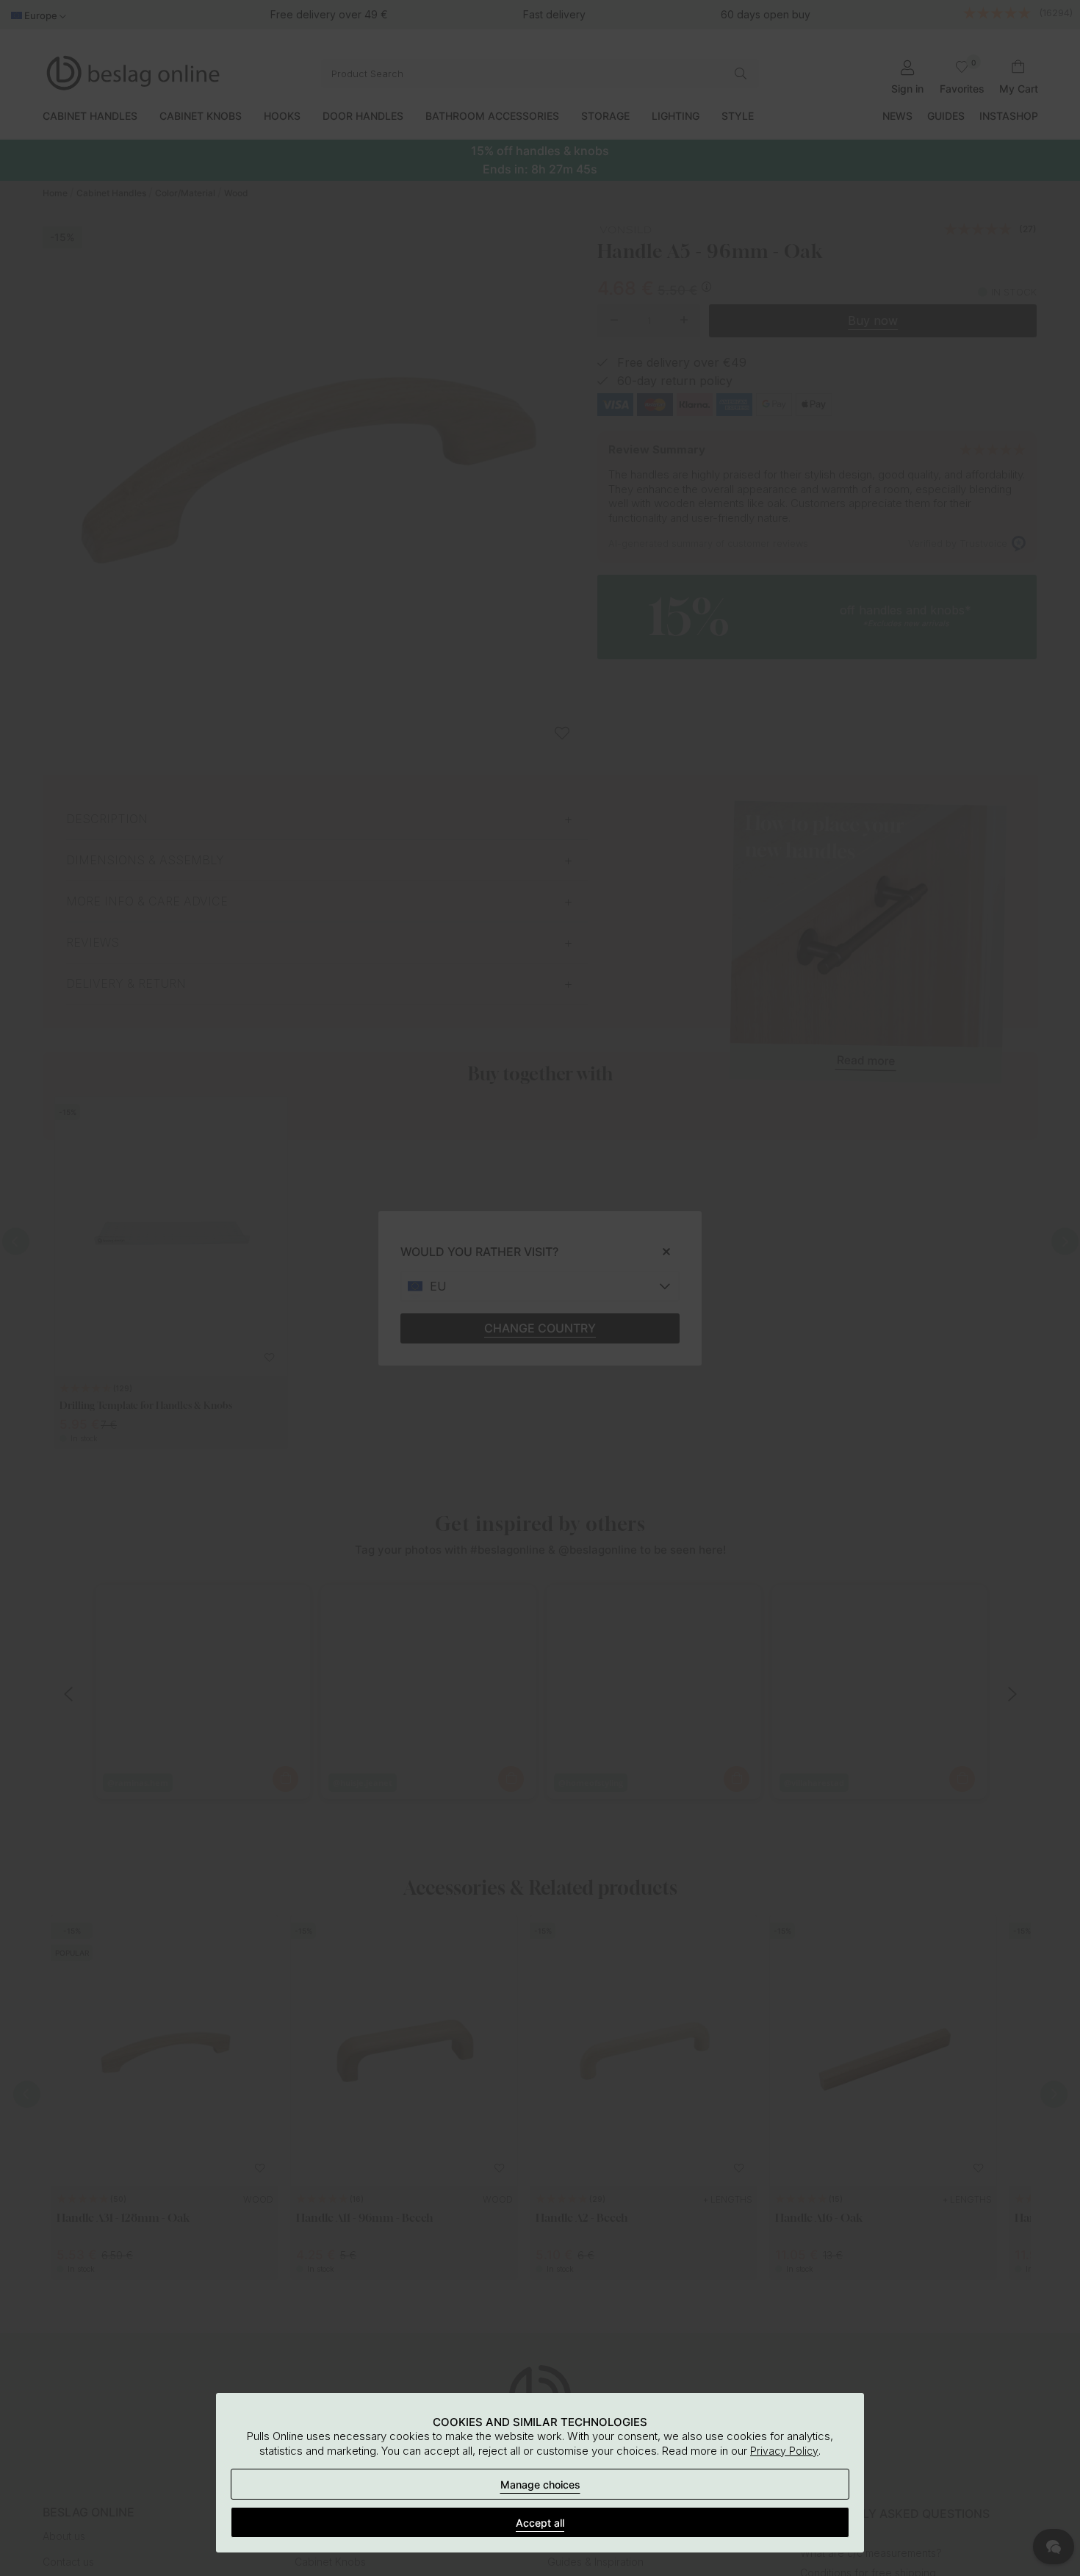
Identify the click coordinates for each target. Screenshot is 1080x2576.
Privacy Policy (784, 2451)
